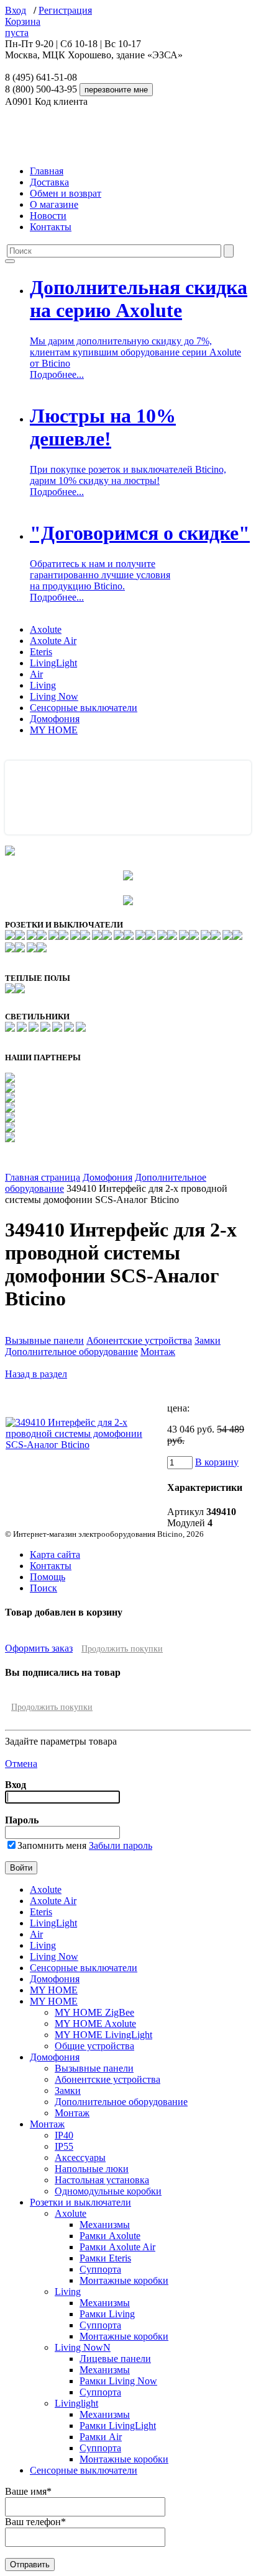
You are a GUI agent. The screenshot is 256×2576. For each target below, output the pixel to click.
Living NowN (83, 2347)
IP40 (64, 2135)
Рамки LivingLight (118, 2426)
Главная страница (43, 1177)
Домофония (55, 719)
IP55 (64, 2146)
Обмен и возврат (66, 193)
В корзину (217, 1462)
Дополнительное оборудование (71, 1352)
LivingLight (53, 663)
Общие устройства (94, 2046)
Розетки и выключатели (80, 2202)
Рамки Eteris (105, 2258)
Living (43, 685)
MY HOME (54, 730)
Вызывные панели (44, 1340)
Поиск (43, 1588)
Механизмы (105, 2225)
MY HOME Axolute (95, 2024)
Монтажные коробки (124, 2280)
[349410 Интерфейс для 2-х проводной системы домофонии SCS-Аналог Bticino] (86, 1445)
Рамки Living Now (118, 2381)
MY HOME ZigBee (94, 2012)
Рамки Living (107, 2314)
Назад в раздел (36, 1374)
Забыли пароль (121, 1845)
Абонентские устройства (139, 1340)
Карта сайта (55, 1554)
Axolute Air (53, 641)
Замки (208, 1340)
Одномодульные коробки (108, 2191)
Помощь (48, 1577)
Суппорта (100, 2269)
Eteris (41, 652)
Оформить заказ (39, 1648)
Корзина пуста (23, 27)
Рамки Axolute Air (117, 2247)
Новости (48, 216)
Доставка (49, 182)
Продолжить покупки (122, 1649)
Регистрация (65, 10)
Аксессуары (80, 2158)
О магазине (54, 204)
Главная (47, 171)
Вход (16, 10)
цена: (178, 1408)
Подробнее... (57, 374)
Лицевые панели (115, 2359)
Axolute (46, 629)
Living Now (54, 696)
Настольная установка (102, 2180)
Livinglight (76, 2403)
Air (36, 674)
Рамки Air (101, 2437)
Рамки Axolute (110, 2236)
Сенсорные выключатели (84, 708)
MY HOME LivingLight (103, 2035)
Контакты (51, 227)
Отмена (21, 1764)
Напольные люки (92, 2169)
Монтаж (158, 1352)
